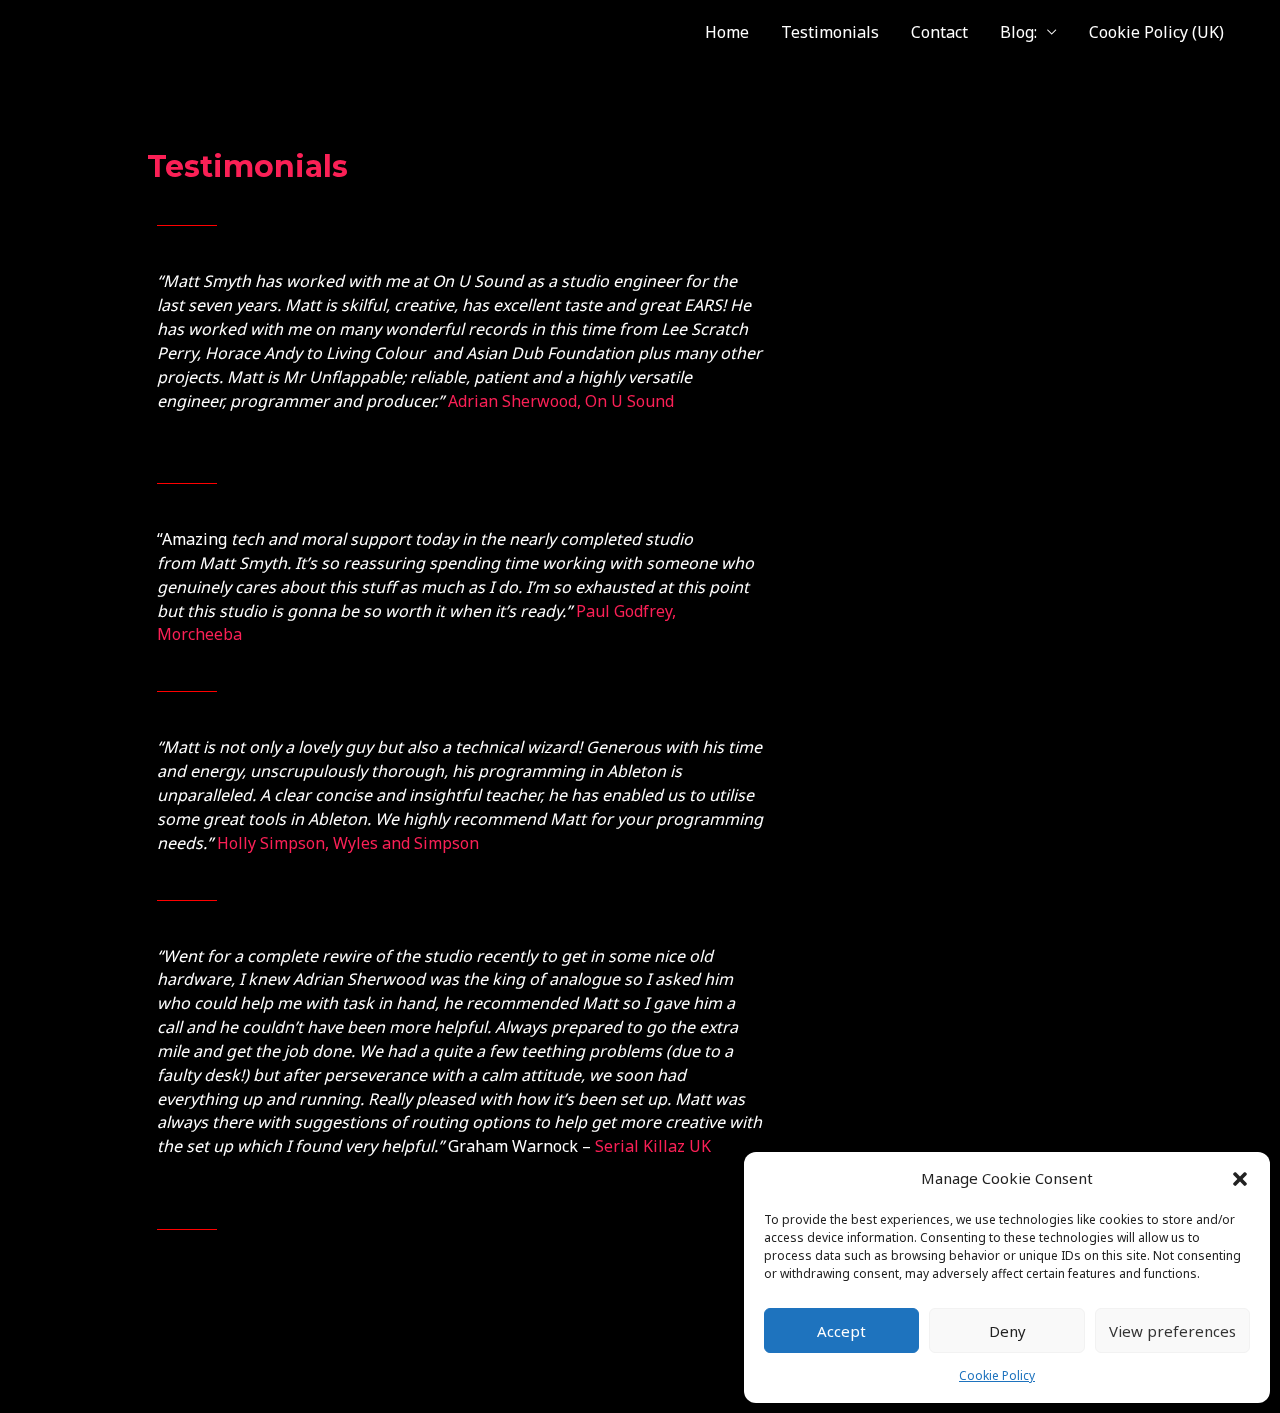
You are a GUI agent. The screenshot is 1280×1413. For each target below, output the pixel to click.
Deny (1007, 1331)
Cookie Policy (997, 1375)
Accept (841, 1331)
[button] (1240, 1179)
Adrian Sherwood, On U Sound (561, 401)
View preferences (1172, 1331)
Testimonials (830, 32)
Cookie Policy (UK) (1156, 32)
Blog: (1018, 32)
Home (727, 32)
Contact (939, 32)
